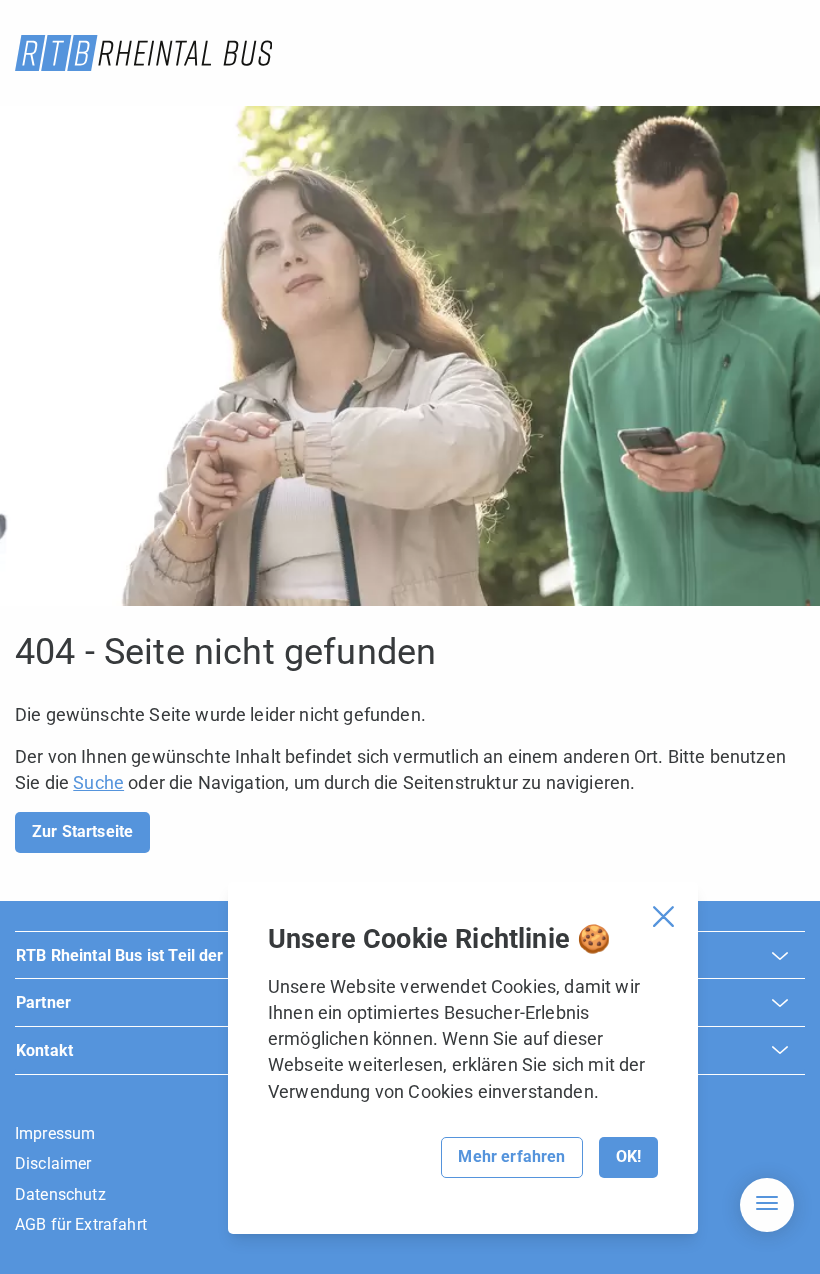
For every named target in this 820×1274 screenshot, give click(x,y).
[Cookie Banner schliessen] (663, 916)
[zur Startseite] (143, 53)
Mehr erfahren (511, 1156)
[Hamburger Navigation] (767, 1205)
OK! (628, 1156)
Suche (98, 782)
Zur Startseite (82, 831)
